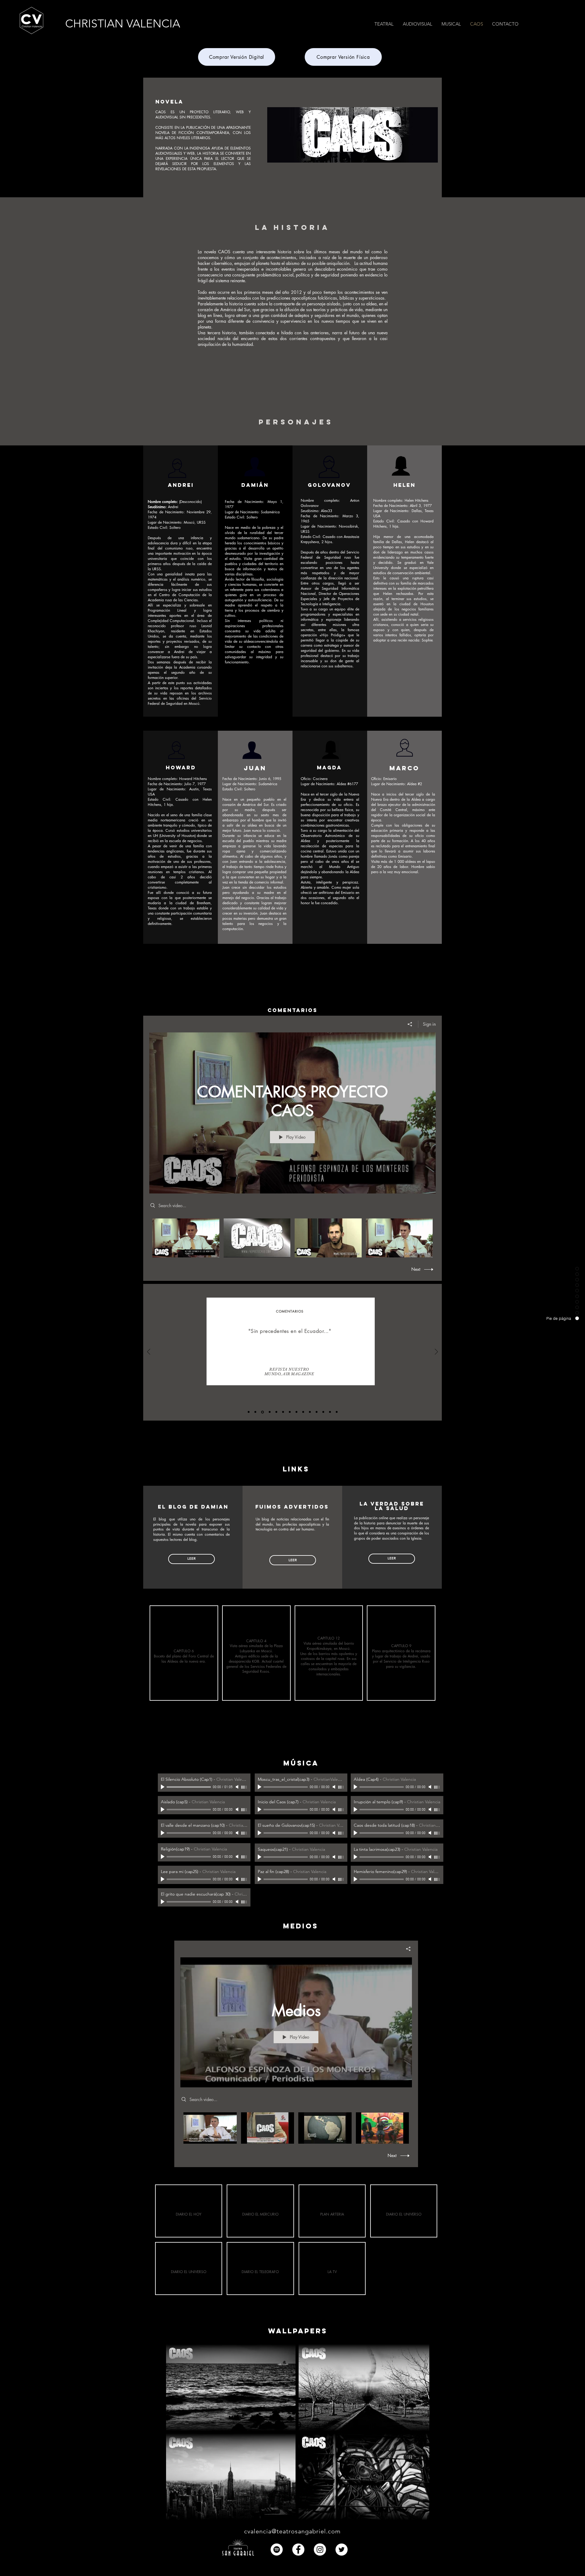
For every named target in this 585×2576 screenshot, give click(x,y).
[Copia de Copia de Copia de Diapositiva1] (262, 1412)
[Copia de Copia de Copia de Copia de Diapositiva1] (269, 1412)
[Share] (410, 1024)
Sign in (429, 1024)
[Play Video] (186, 1238)
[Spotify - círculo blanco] (277, 2550)
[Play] (163, 1787)
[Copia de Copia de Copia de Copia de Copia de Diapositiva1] (276, 1412)
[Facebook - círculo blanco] (298, 2550)
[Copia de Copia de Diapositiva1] (255, 1412)
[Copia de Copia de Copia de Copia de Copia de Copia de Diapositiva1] (283, 1412)
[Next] (436, 1352)
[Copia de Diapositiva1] (249, 1412)
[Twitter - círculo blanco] (342, 2550)
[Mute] (238, 1787)
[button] (505, 24)
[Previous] (149, 1352)
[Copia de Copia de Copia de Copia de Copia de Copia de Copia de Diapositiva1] (290, 1412)
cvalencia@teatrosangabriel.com (292, 2531)
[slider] (244, 1787)
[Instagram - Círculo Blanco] (320, 2550)
